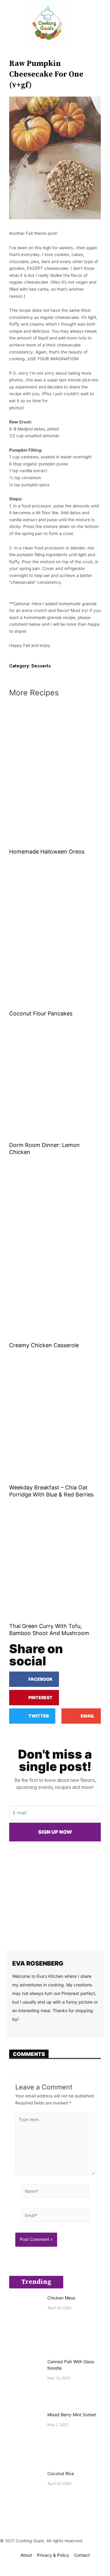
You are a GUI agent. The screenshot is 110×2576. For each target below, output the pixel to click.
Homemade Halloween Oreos (47, 852)
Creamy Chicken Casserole (44, 1345)
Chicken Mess (61, 2298)
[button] (9, 23)
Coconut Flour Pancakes (41, 1013)
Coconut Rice (61, 2473)
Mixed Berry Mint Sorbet (72, 2415)
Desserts (41, 666)
